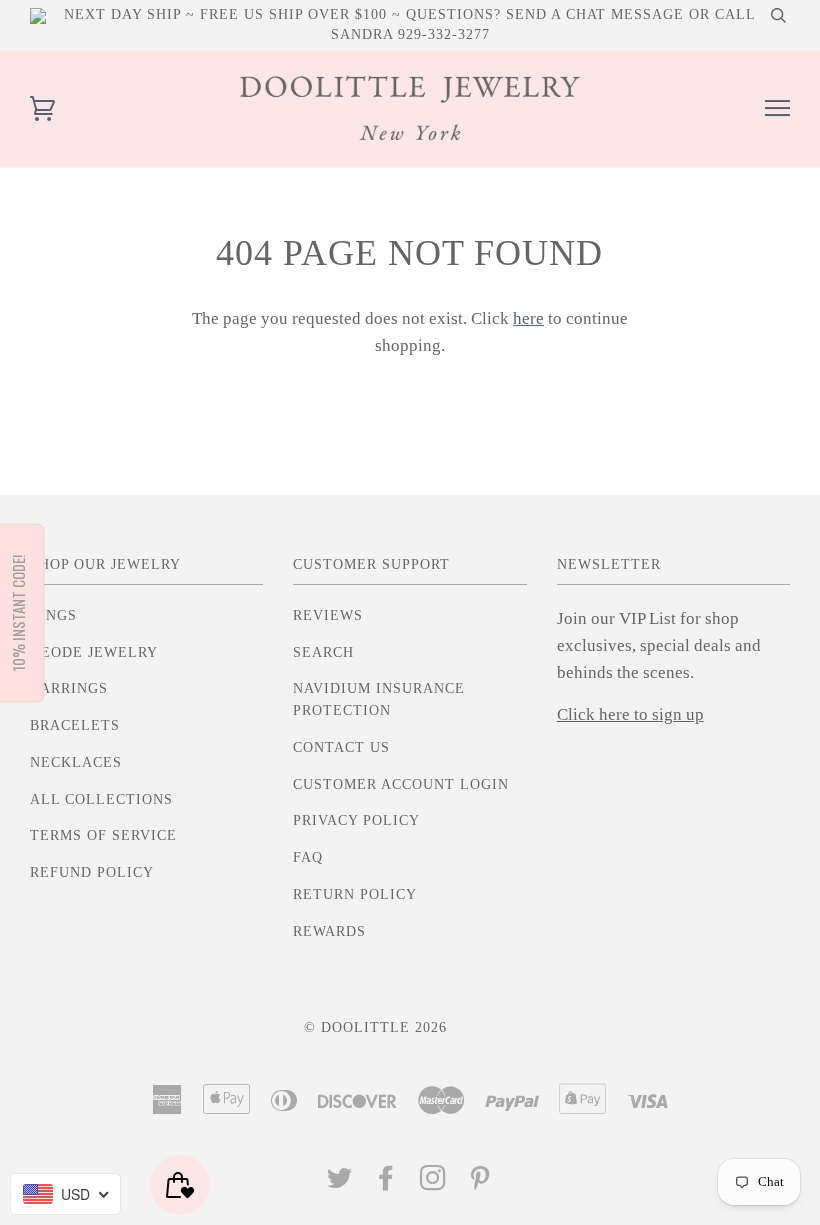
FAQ (308, 857)
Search (323, 652)
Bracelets (75, 725)
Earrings (69, 688)
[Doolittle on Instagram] (433, 1183)
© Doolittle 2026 (375, 1027)
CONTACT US (341, 747)
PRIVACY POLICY (356, 820)
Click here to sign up (630, 714)
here (528, 318)
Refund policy (92, 872)
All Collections (101, 799)
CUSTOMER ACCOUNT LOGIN (401, 784)
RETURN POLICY (355, 894)
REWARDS (329, 931)
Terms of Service (103, 835)
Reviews (328, 615)
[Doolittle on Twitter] (340, 1183)
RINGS (53, 615)
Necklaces (76, 762)
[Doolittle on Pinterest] (480, 1183)
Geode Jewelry (94, 652)
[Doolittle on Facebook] (386, 1183)
